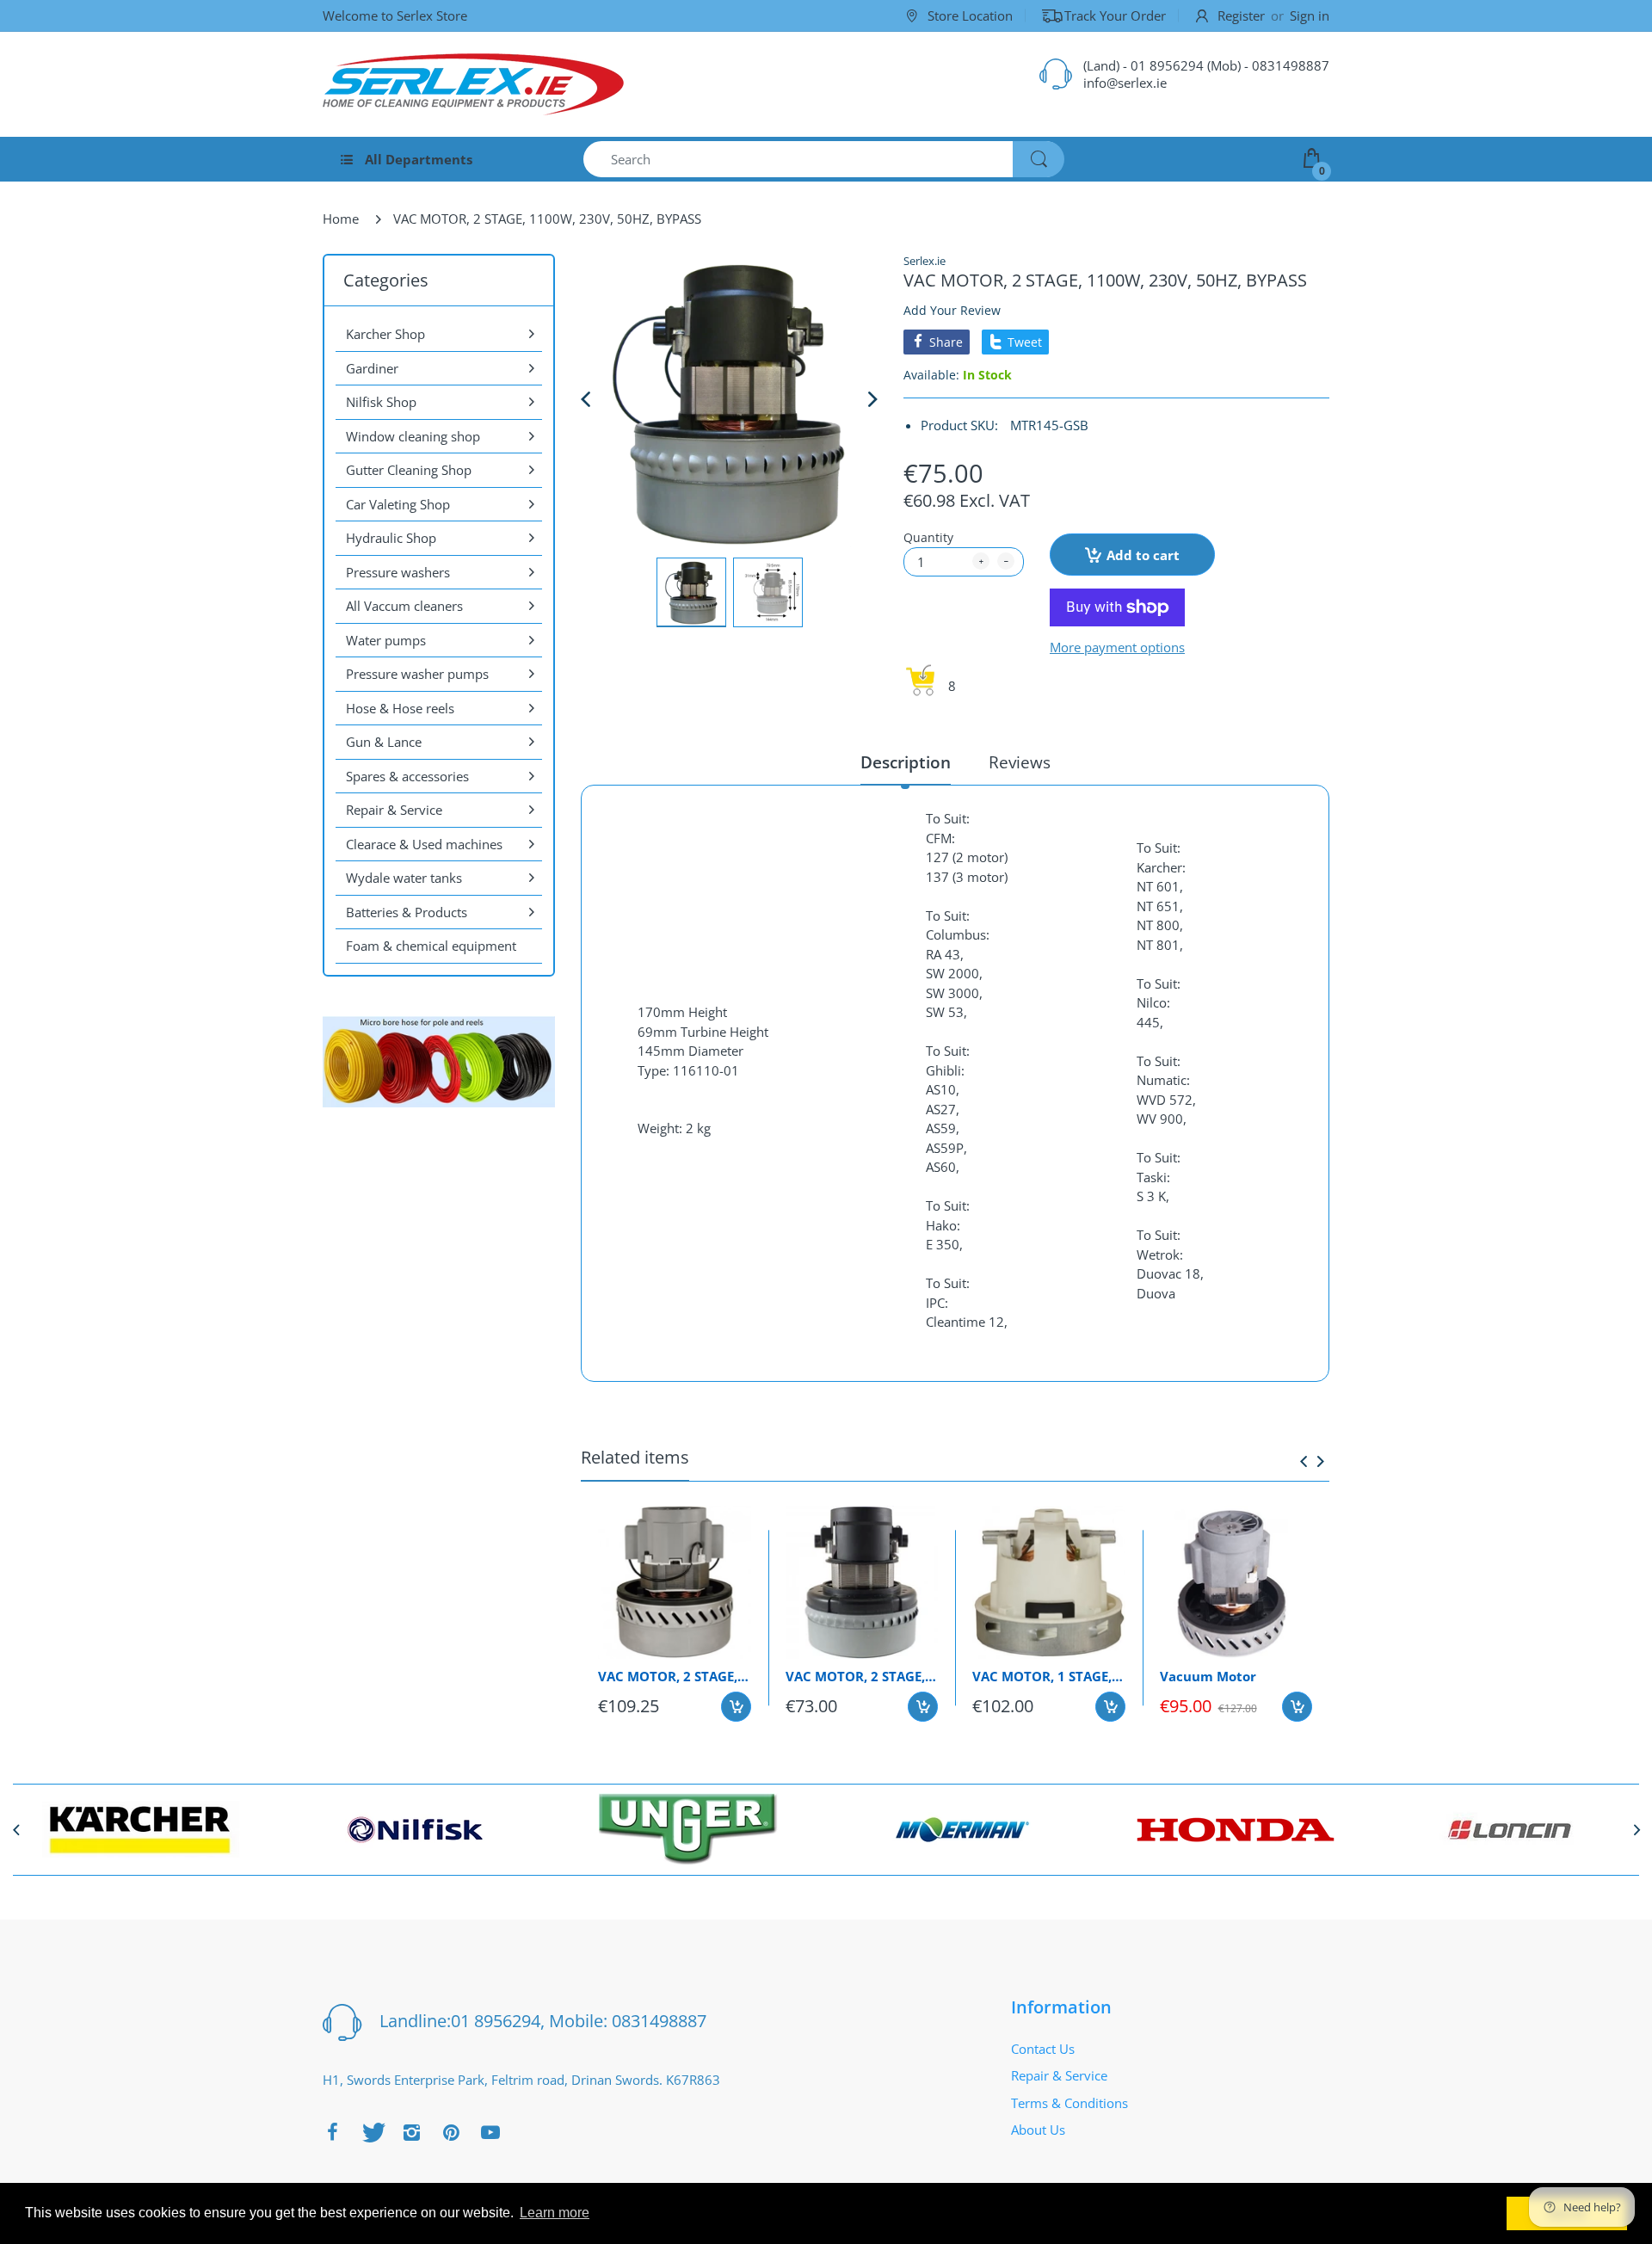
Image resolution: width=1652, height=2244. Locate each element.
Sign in (1310, 15)
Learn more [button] (555, 2213)
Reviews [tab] (1020, 763)
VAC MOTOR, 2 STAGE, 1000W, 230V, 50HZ (675, 1676)
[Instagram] (411, 2132)
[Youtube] (490, 2132)
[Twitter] (372, 2132)
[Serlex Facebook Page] (332, 2132)
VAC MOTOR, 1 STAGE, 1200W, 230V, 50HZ (1049, 1676)
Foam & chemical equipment (431, 946)
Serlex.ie (925, 261)
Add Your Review (952, 310)
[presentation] (1304, 1461)
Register (1241, 15)
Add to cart (1143, 555)
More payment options (1117, 647)
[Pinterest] (451, 2132)
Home (341, 219)
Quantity (928, 537)
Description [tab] (906, 763)
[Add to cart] (736, 1707)
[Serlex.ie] (473, 84)
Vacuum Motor (1208, 1676)
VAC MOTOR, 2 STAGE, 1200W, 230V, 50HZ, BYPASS (862, 1676)
